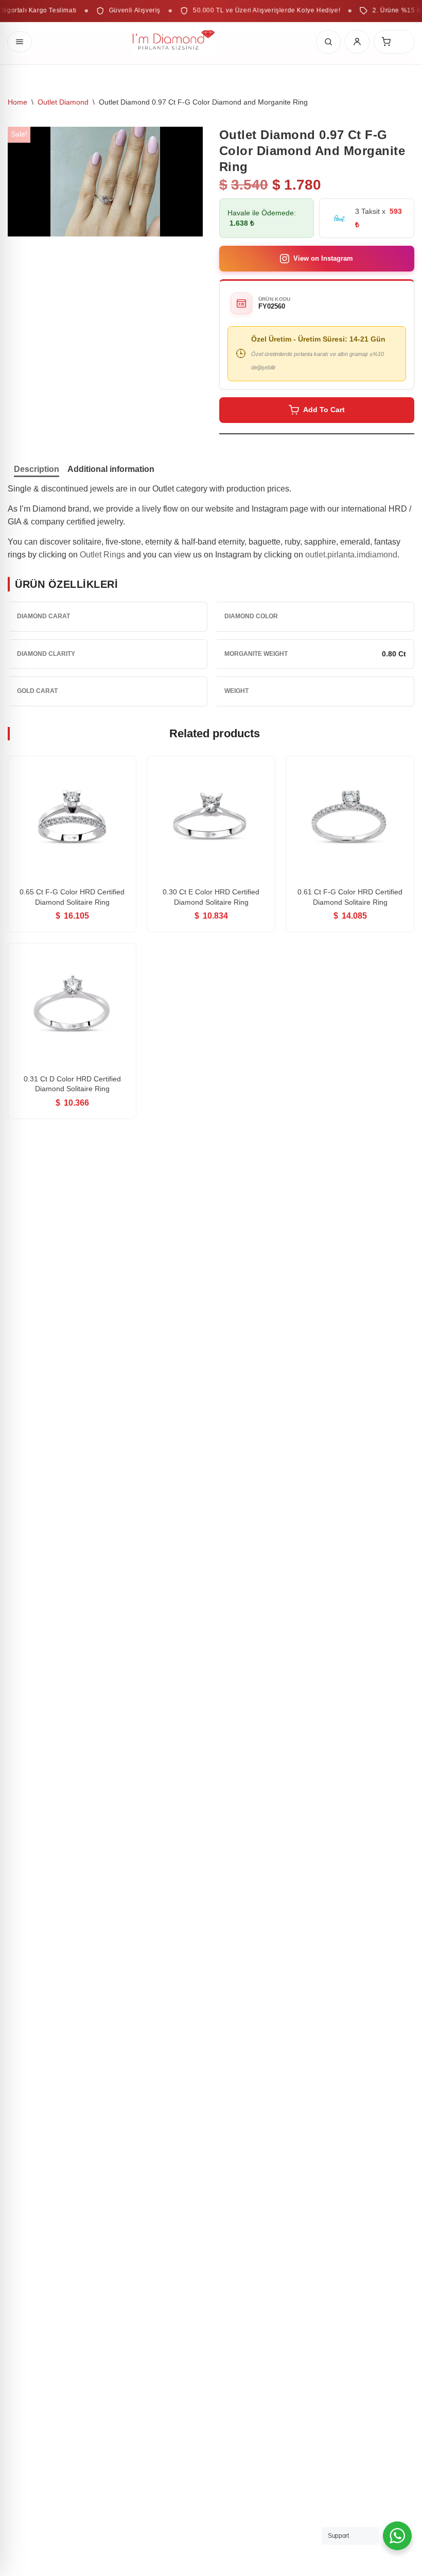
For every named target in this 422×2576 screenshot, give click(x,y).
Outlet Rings (102, 555)
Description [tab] (37, 469)
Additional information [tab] (111, 469)
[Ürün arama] (328, 42)
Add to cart (324, 410)
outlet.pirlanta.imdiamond (351, 555)
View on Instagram (323, 258)
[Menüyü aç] (20, 42)
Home (17, 102)
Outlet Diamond (63, 102)
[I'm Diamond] (174, 42)
